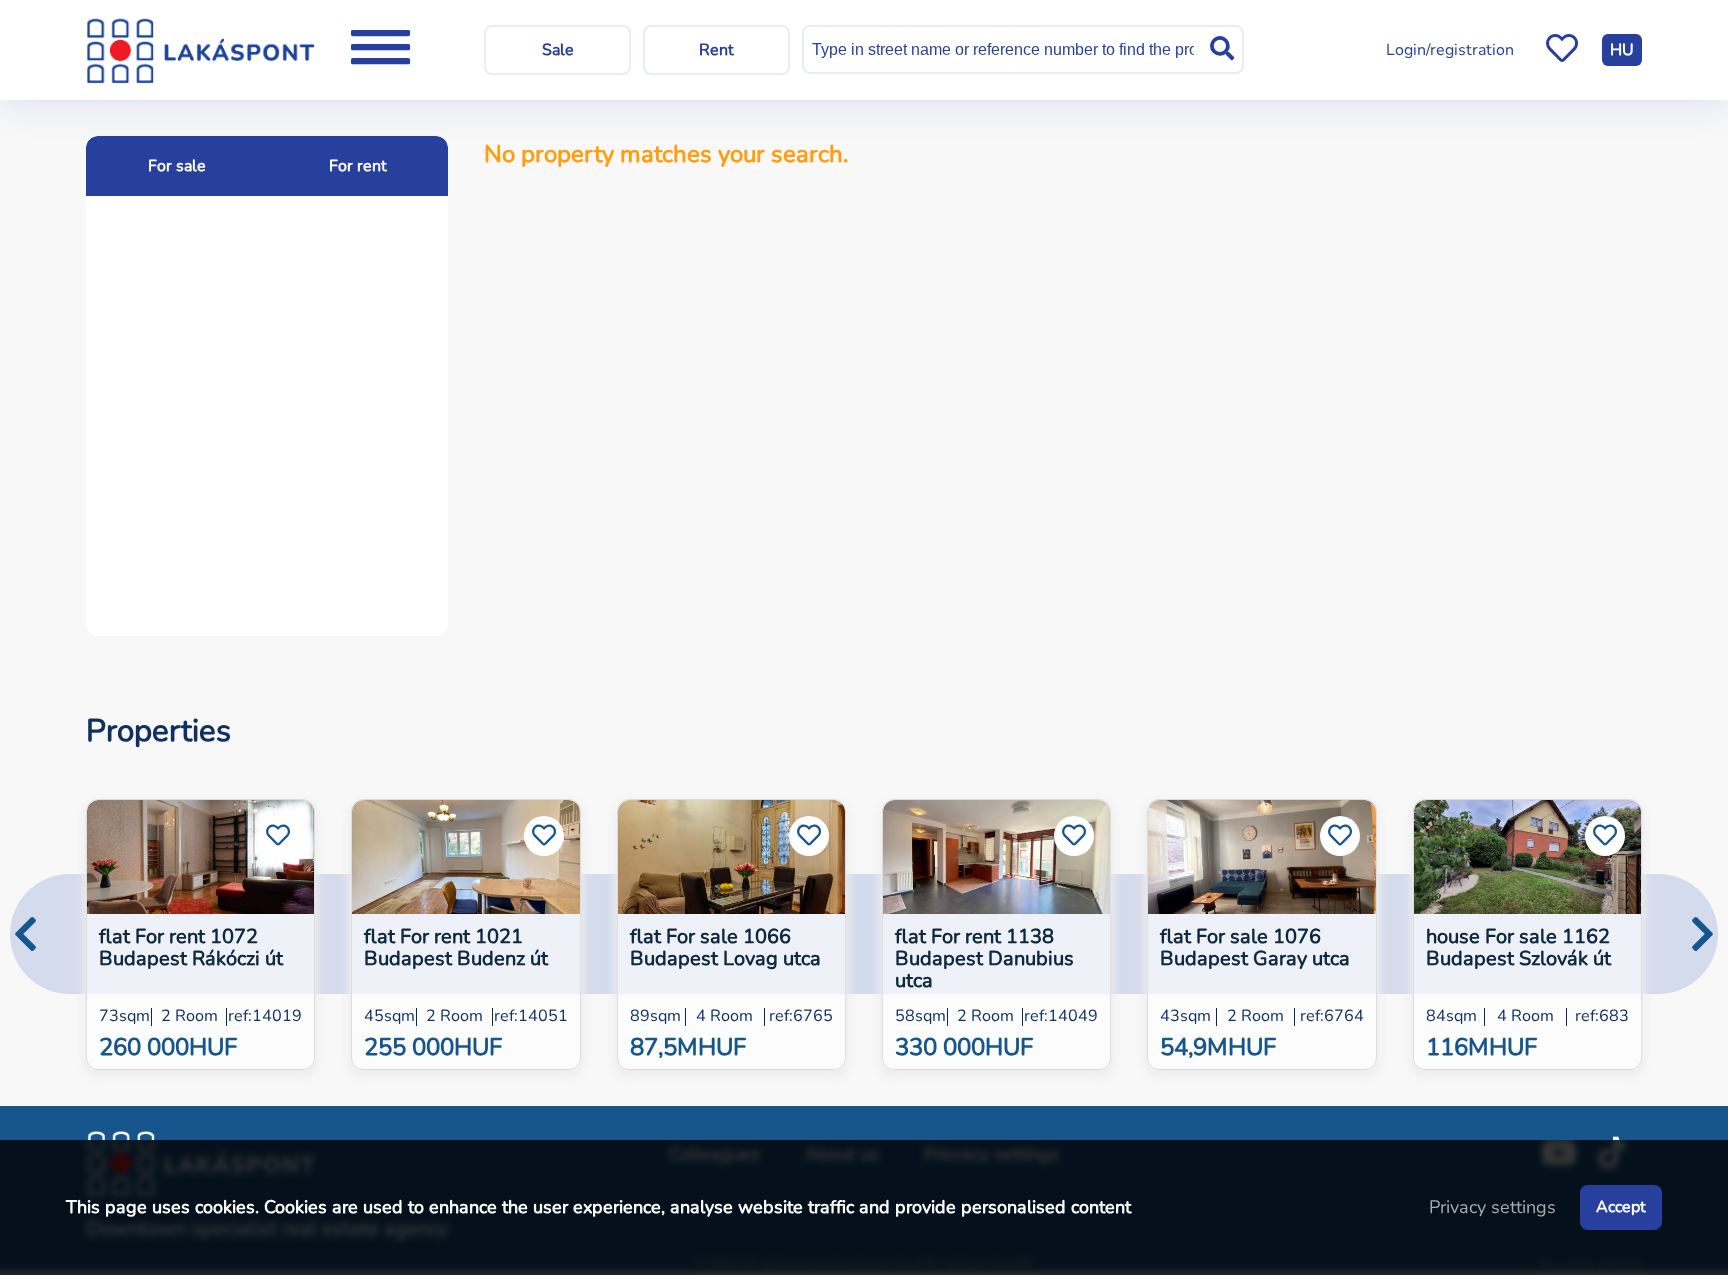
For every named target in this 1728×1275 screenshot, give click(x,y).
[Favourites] (1562, 50)
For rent (358, 166)
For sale (177, 166)
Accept (1621, 1207)
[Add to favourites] (278, 836)
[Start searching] (1222, 49)
